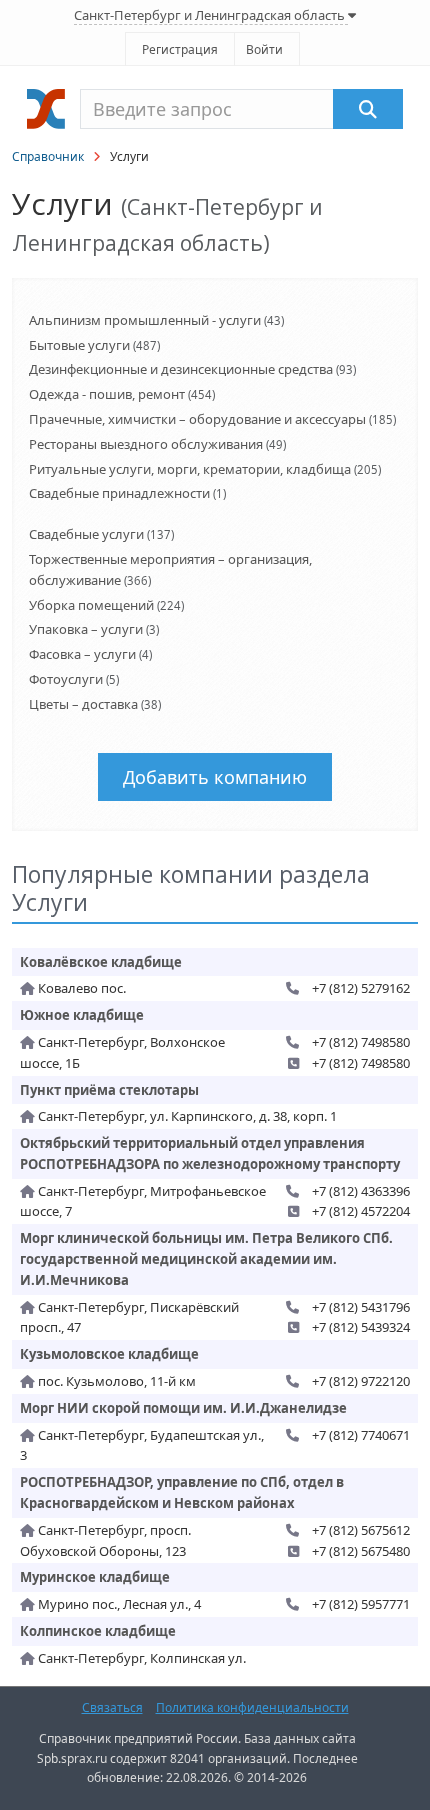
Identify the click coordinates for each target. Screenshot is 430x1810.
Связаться (112, 1707)
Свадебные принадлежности (119, 493)
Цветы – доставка (83, 704)
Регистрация (180, 49)
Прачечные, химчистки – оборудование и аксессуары (197, 419)
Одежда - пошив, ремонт (107, 394)
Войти (264, 49)
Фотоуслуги (66, 679)
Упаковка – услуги (86, 629)
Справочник (48, 156)
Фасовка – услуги (82, 654)
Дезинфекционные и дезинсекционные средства (181, 369)
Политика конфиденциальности (252, 1707)
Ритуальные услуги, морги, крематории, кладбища (190, 469)
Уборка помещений (91, 605)
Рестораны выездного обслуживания (146, 444)
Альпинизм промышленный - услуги (145, 320)
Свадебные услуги (86, 534)
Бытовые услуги (79, 345)
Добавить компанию (215, 777)
